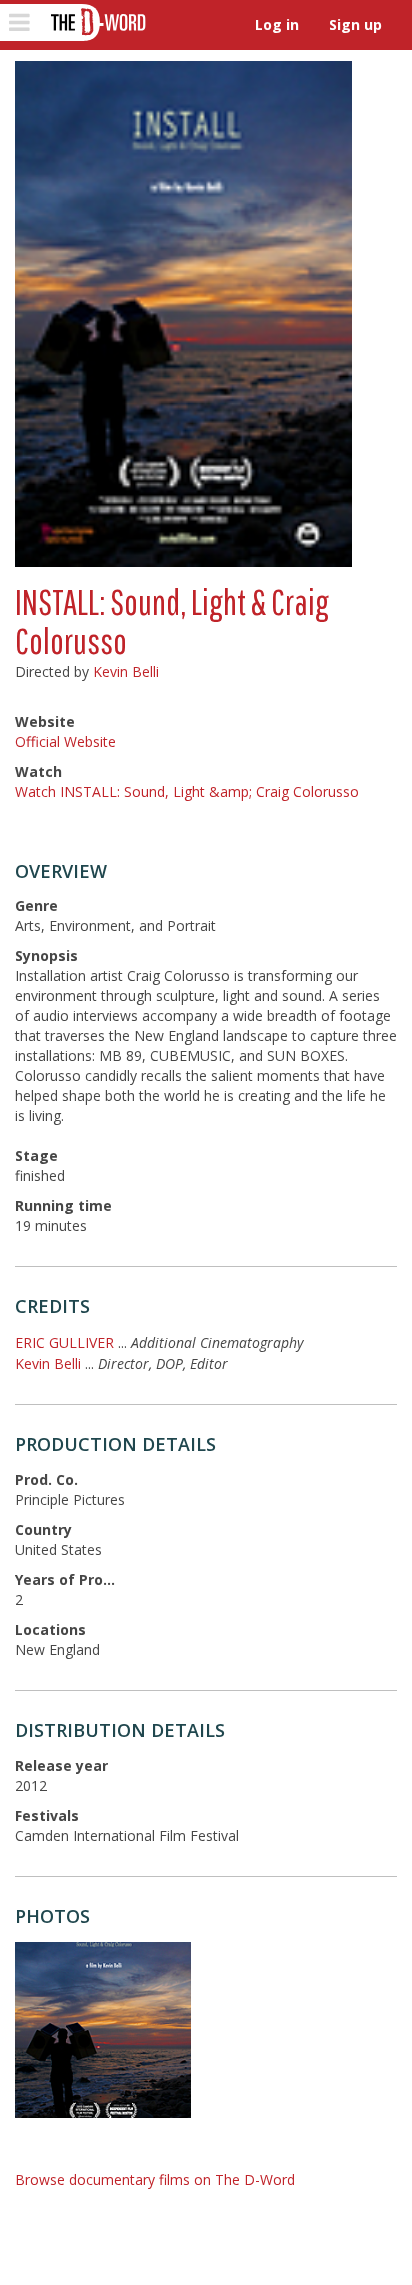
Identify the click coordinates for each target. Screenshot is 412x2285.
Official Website (65, 741)
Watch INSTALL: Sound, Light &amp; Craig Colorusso (187, 791)
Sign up (355, 24)
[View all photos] (183, 314)
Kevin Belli (126, 671)
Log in (277, 24)
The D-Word (96, 22)
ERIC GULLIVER (64, 1342)
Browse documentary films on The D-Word (155, 2179)
